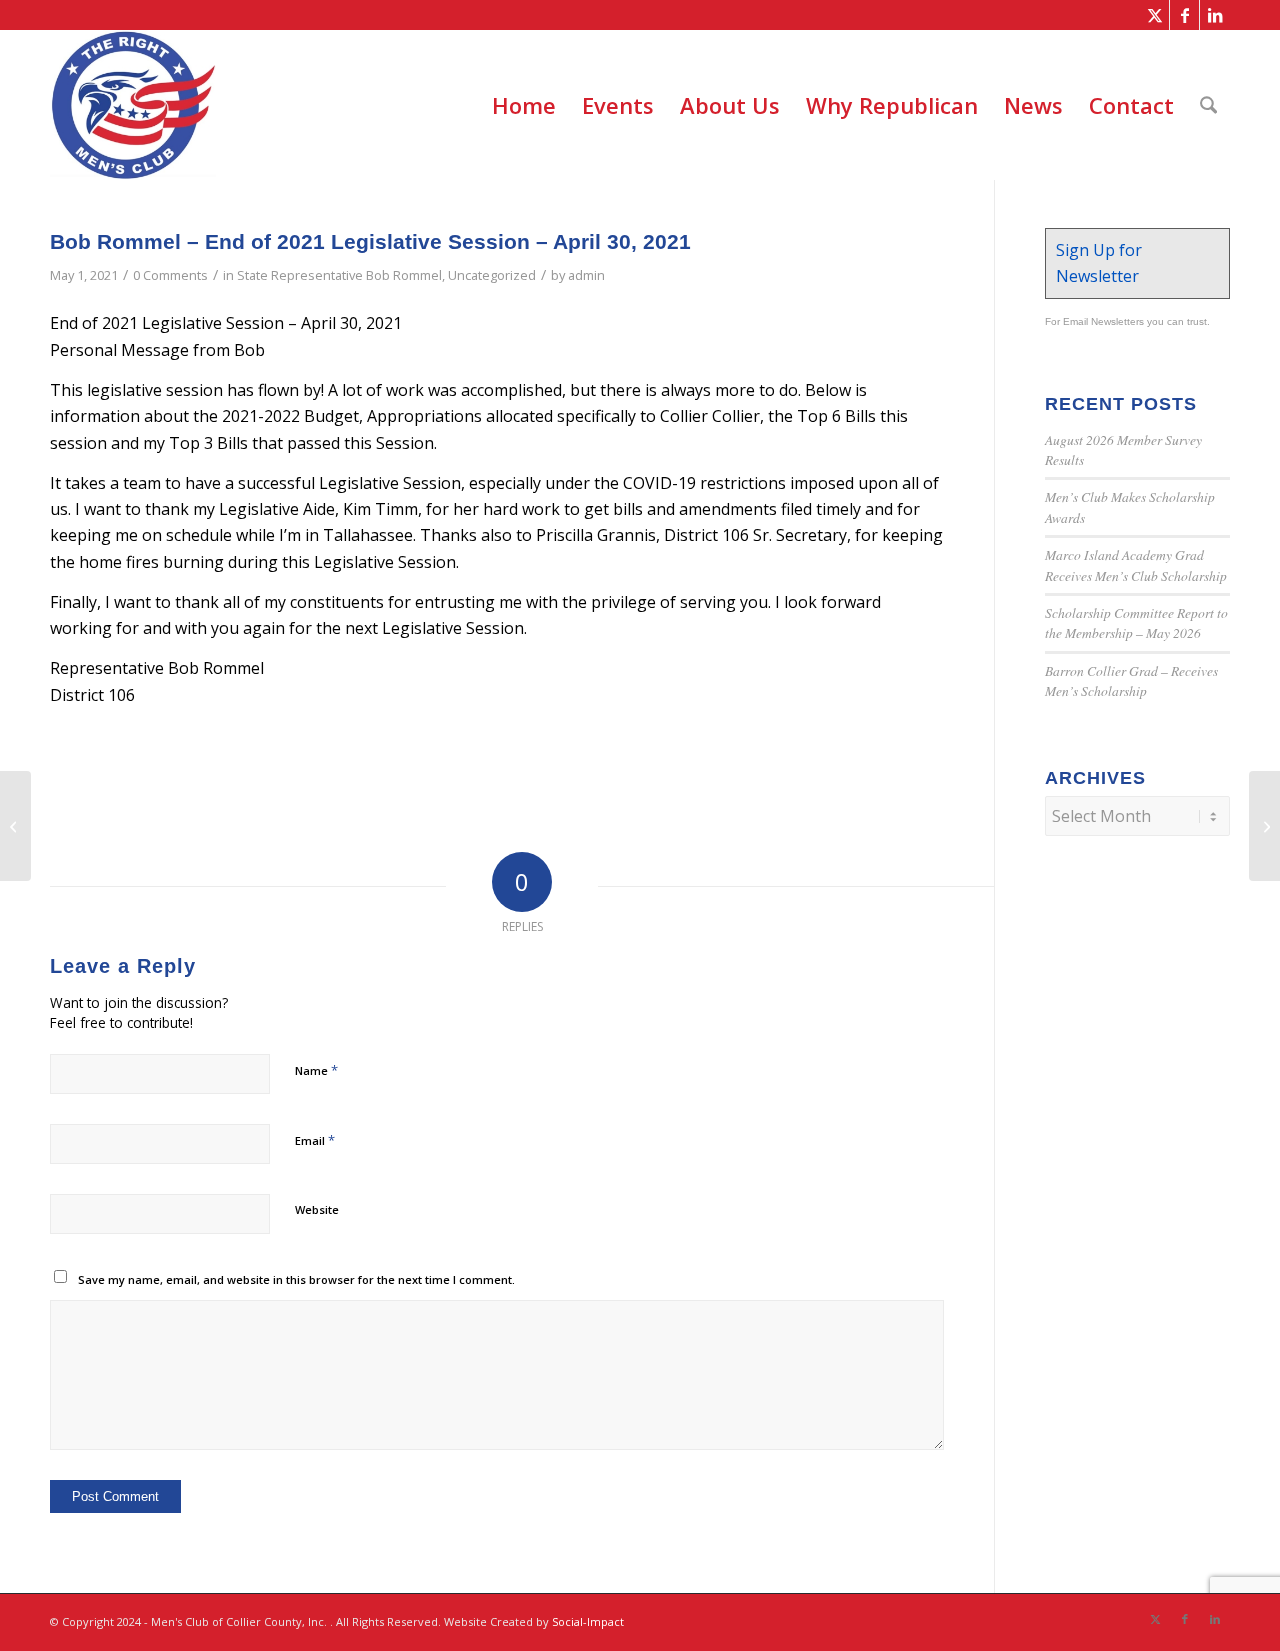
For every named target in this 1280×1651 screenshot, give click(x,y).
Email (315, 1140)
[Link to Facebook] (1184, 15)
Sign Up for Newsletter (1099, 263)
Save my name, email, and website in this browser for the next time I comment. (296, 1279)
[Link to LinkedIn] (1215, 15)
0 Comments (170, 275)
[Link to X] (1154, 15)
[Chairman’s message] (15, 826)
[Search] (1208, 105)
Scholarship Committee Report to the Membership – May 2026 (1136, 622)
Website (317, 1209)
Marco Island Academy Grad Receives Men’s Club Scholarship (1136, 564)
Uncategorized (492, 275)
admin (586, 275)
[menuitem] (524, 105)
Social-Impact (588, 1621)
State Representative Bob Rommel (339, 275)
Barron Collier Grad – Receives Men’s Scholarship (1131, 680)
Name (316, 1070)
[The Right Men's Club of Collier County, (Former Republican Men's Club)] (133, 105)
